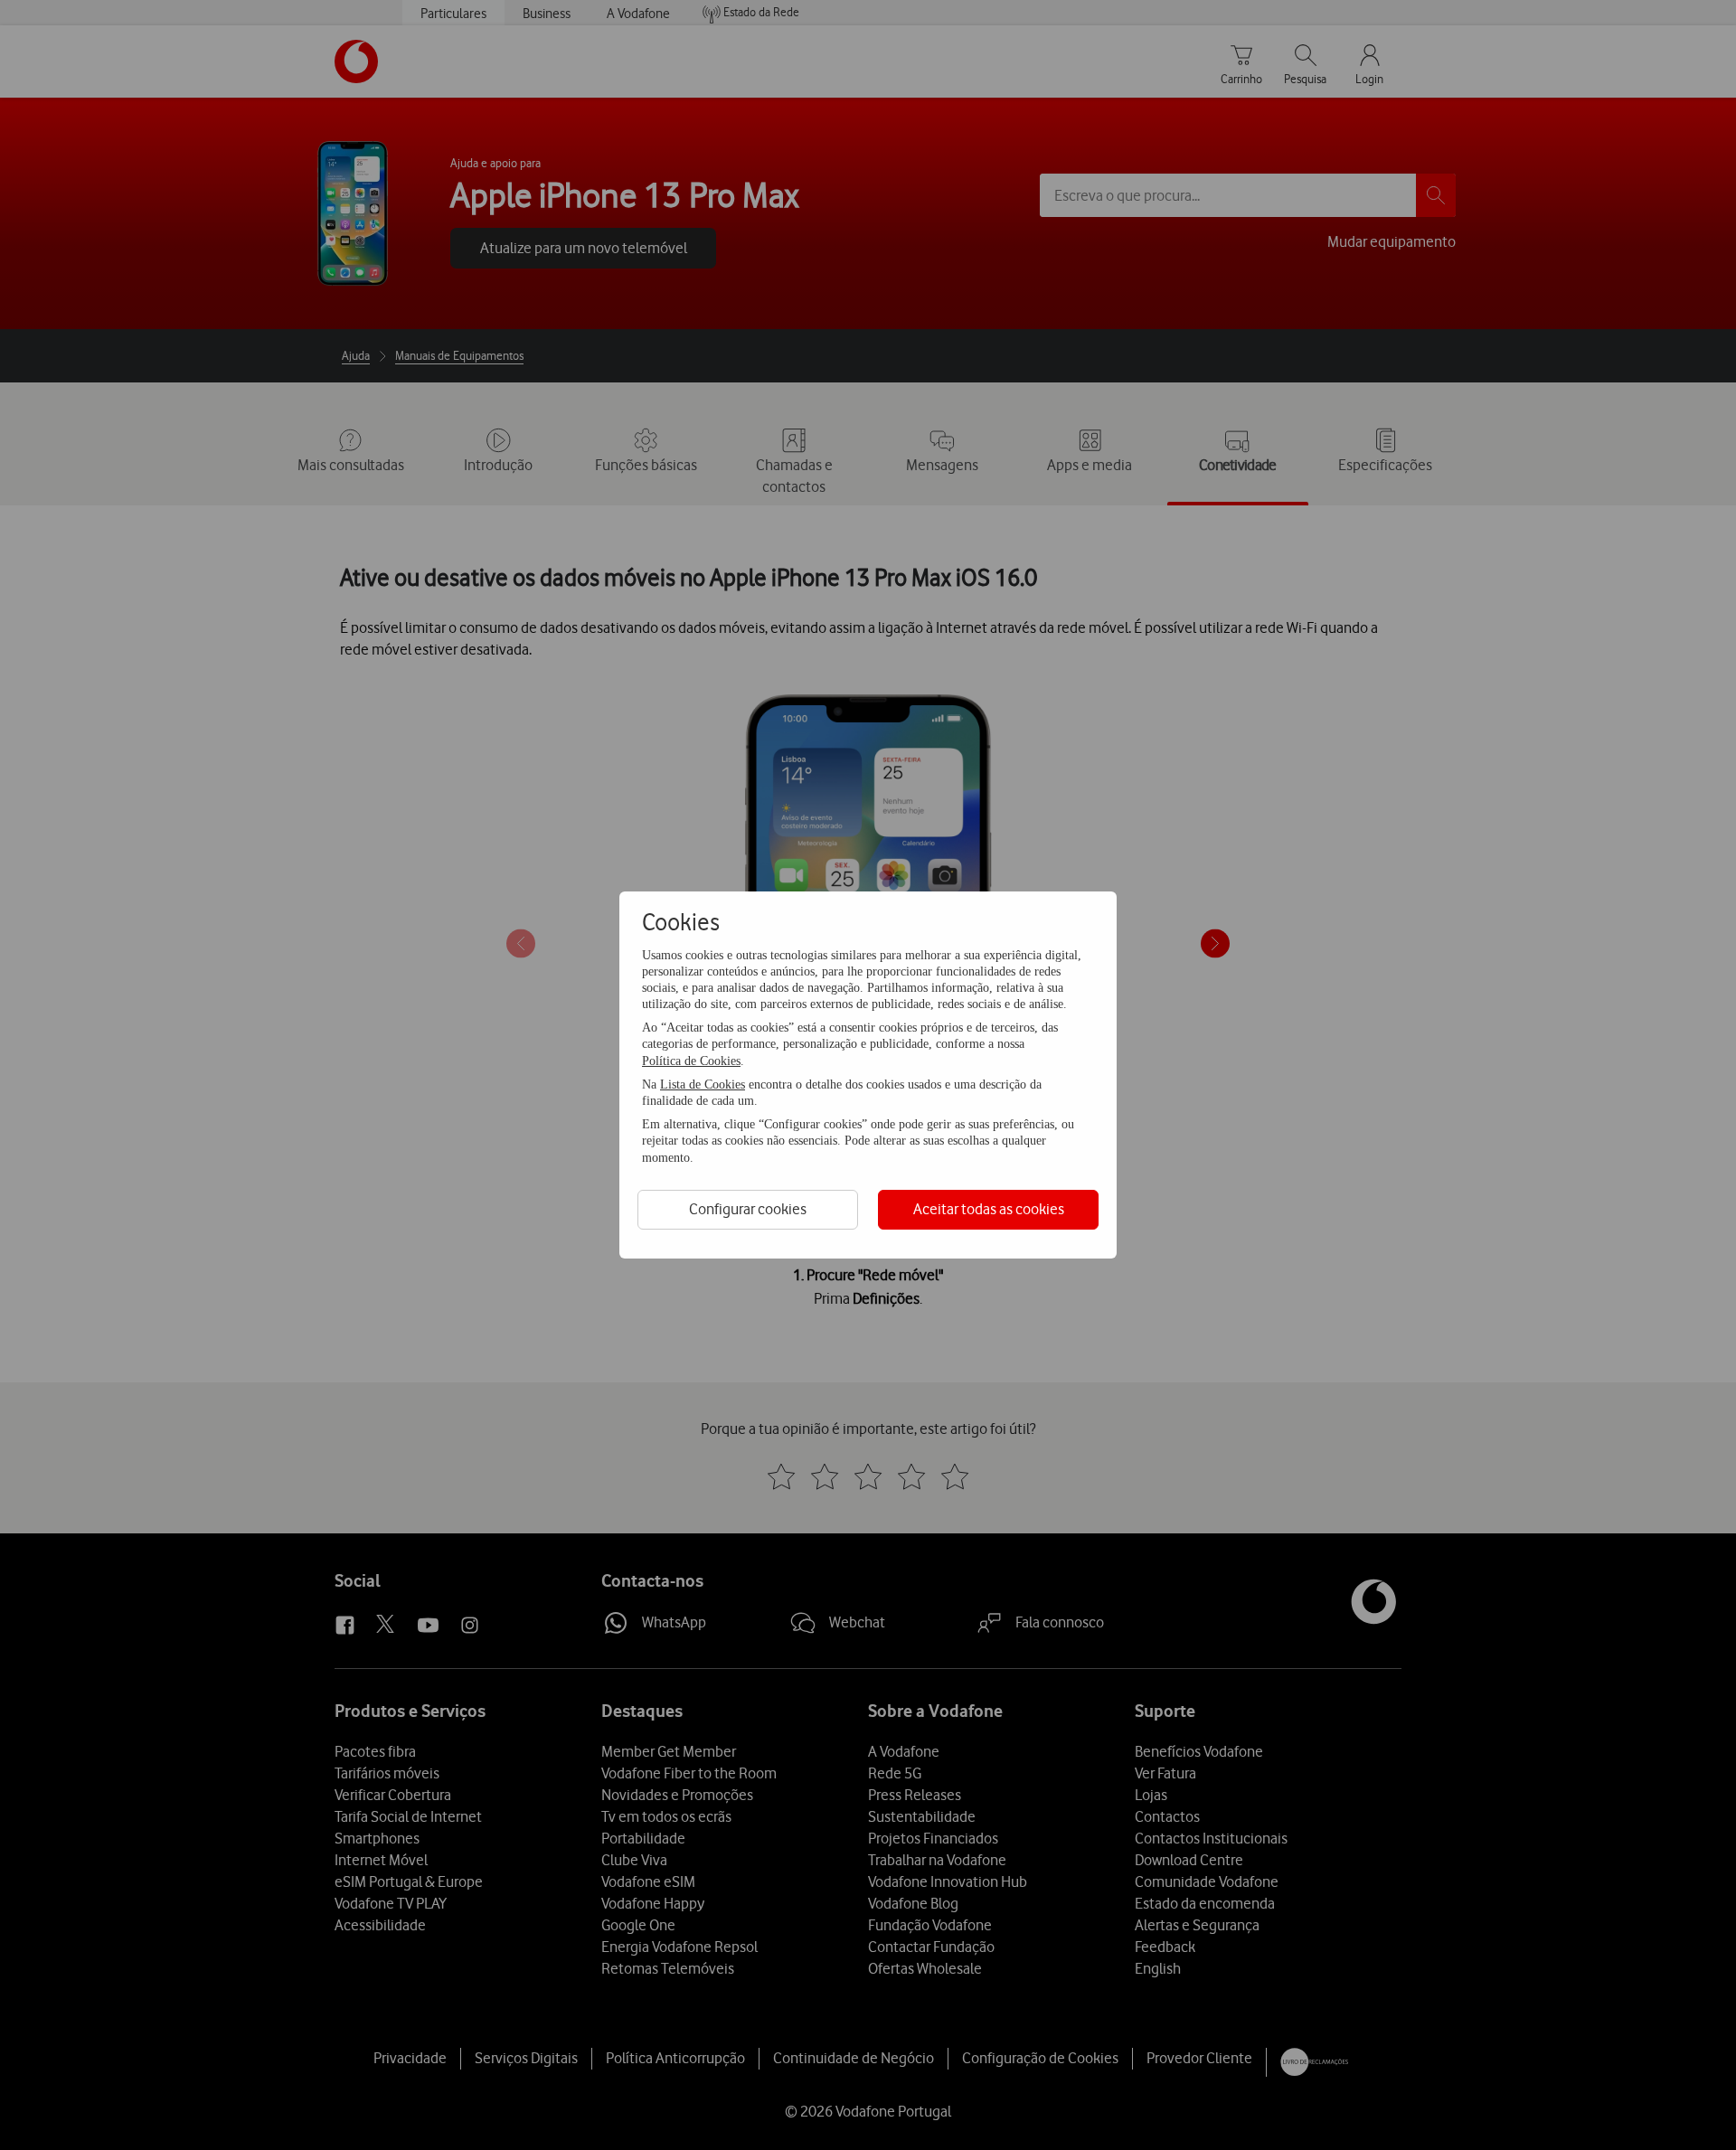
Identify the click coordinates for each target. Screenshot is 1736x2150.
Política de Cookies (691, 1061)
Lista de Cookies (703, 1084)
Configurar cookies (748, 1209)
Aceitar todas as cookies (989, 1209)
